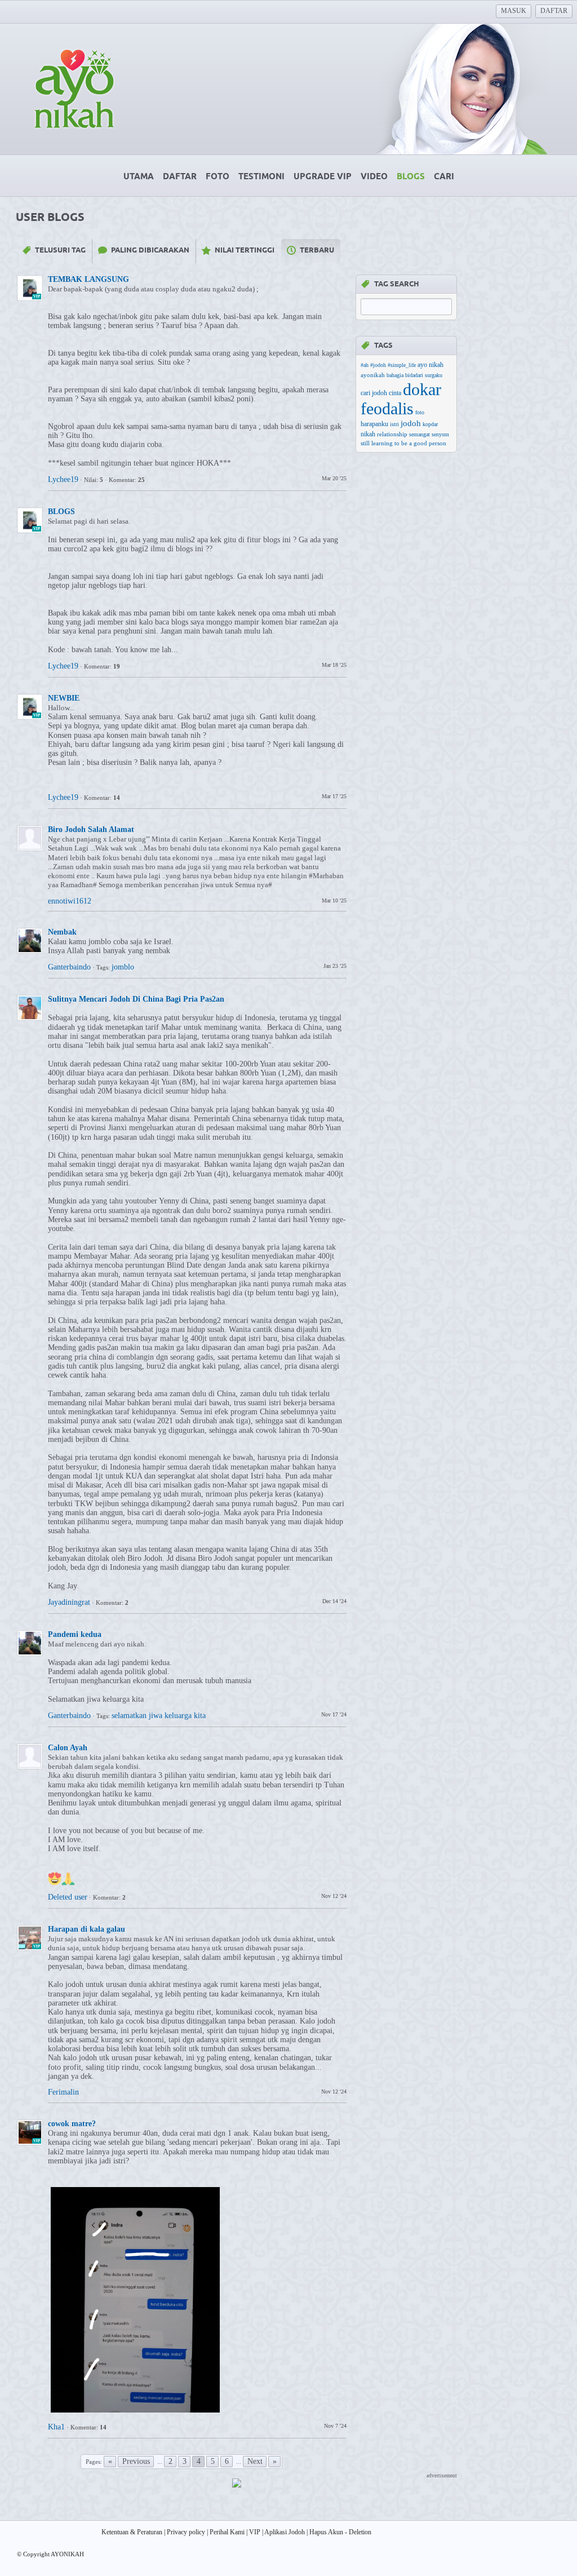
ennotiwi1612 (70, 901)
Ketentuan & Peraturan (132, 2532)
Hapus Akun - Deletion (340, 2532)
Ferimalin (65, 2092)
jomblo (123, 967)
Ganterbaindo (69, 967)
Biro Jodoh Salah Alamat (91, 829)
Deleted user (68, 1897)
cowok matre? (72, 2124)
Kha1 (56, 2427)
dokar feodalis (401, 399)
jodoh (411, 423)
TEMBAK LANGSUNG (88, 279)
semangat (420, 434)
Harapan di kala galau (86, 1929)
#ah (365, 365)
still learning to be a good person (403, 443)
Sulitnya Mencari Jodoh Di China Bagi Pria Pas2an (136, 999)
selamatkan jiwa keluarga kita (159, 1716)
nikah (368, 434)
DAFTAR (554, 11)
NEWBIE (64, 698)
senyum (440, 434)
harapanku (374, 424)
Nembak (62, 932)
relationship (392, 434)
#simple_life (402, 365)
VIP (255, 2532)
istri (394, 424)
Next (255, 2461)
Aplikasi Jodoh (285, 2532)
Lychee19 (63, 479)
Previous (136, 2461)
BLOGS (61, 512)
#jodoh (378, 365)
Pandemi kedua (75, 1634)
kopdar (430, 424)
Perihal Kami (227, 2532)
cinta (395, 393)
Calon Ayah (68, 1748)
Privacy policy (186, 2532)
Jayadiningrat (69, 1602)
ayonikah (373, 375)
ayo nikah (430, 365)
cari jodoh (374, 393)
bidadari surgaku (424, 375)
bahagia (395, 375)
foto (420, 412)
